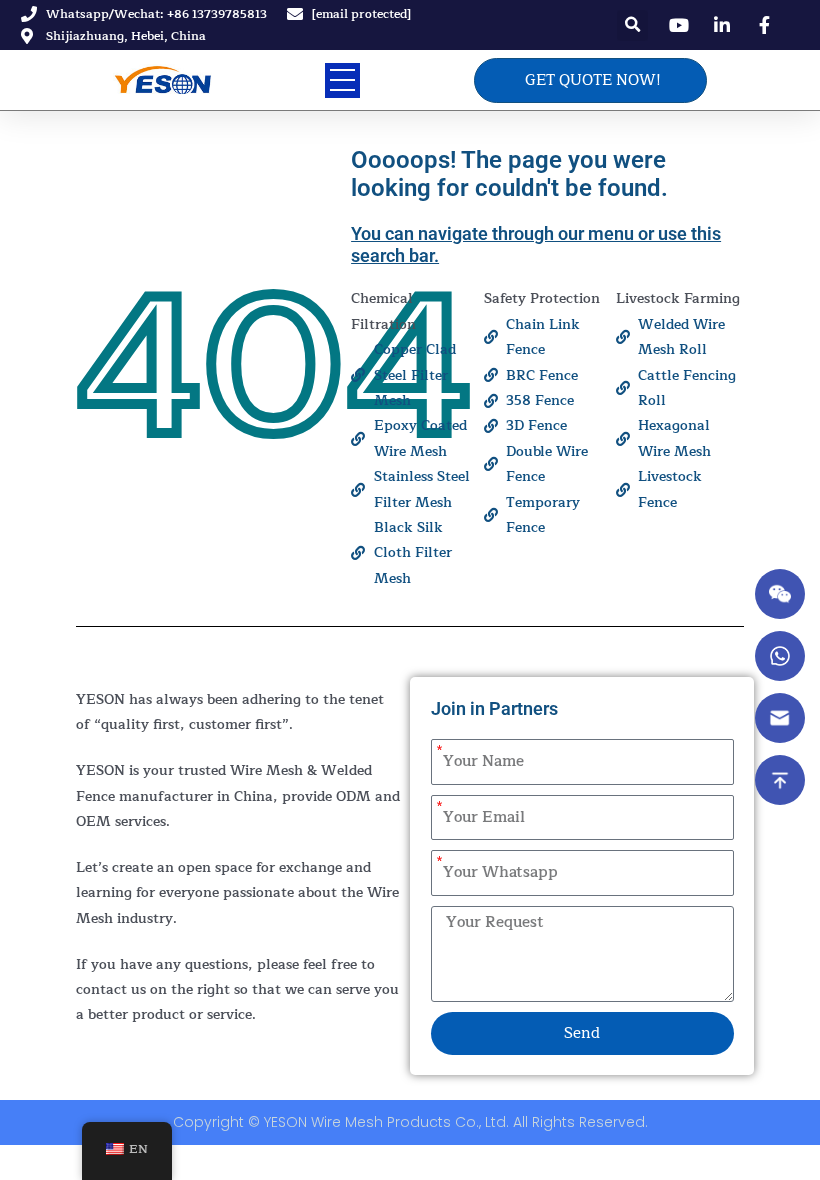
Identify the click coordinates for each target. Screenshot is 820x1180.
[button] (632, 25)
